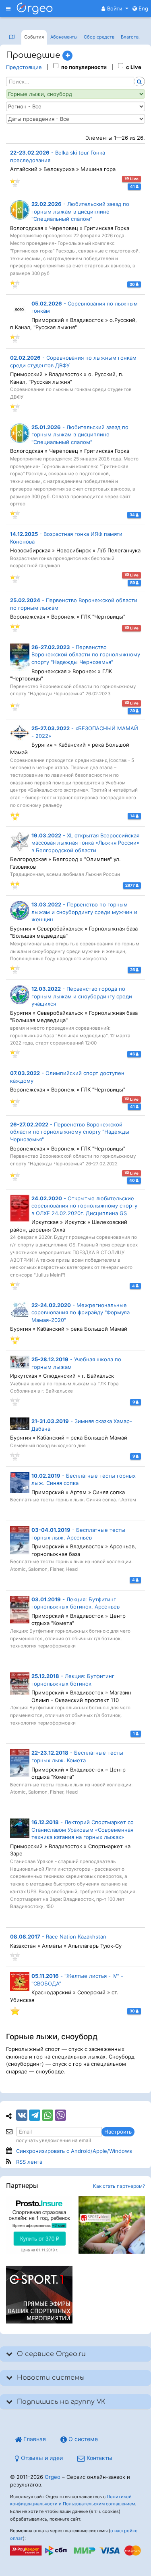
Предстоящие (24, 67)
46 (133, 1054)
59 (133, 583)
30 (133, 284)
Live (134, 179)
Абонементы (64, 37)
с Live (134, 67)
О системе (82, 2439)
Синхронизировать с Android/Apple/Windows (74, 2151)
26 (133, 970)
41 (133, 186)
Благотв (130, 37)
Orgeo (53, 2477)
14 (133, 816)
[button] (115, 8)
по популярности (84, 67)
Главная (34, 2439)
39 (133, 711)
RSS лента (29, 2162)
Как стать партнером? (119, 2186)
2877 (130, 885)
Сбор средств (99, 37)
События (34, 37)
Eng (143, 8)
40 (132, 1180)
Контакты (99, 2458)
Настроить (118, 2132)
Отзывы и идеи (41, 2458)
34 (133, 515)
